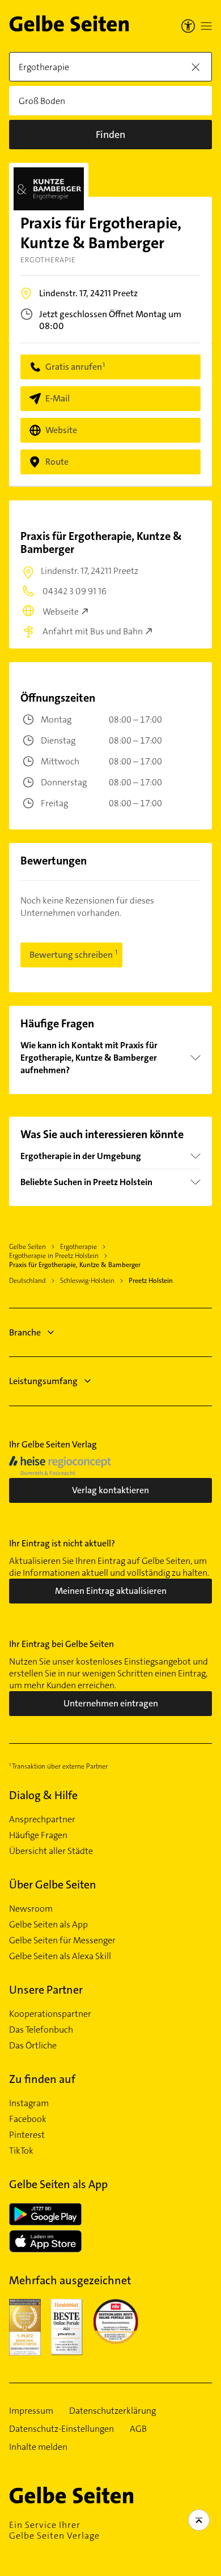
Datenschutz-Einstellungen (61, 2429)
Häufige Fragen (38, 1835)
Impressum (31, 2411)
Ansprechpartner (42, 1819)
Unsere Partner (46, 1990)
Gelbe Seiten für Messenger (62, 1940)
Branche (25, 1332)
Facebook (28, 2119)
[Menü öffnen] (206, 26)
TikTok (21, 2151)
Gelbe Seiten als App (48, 1925)
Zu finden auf (42, 2079)
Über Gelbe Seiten (53, 1885)
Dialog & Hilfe (43, 1795)
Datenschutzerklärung (112, 2411)
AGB (138, 2429)
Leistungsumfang (43, 1381)
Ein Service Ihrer (54, 2530)
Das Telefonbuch (41, 2030)
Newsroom (31, 1909)
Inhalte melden (38, 2447)
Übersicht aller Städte (51, 1851)
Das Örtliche (33, 2046)
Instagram (29, 2103)
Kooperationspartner (50, 2014)
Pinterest (27, 2135)
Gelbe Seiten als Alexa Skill (60, 1956)
